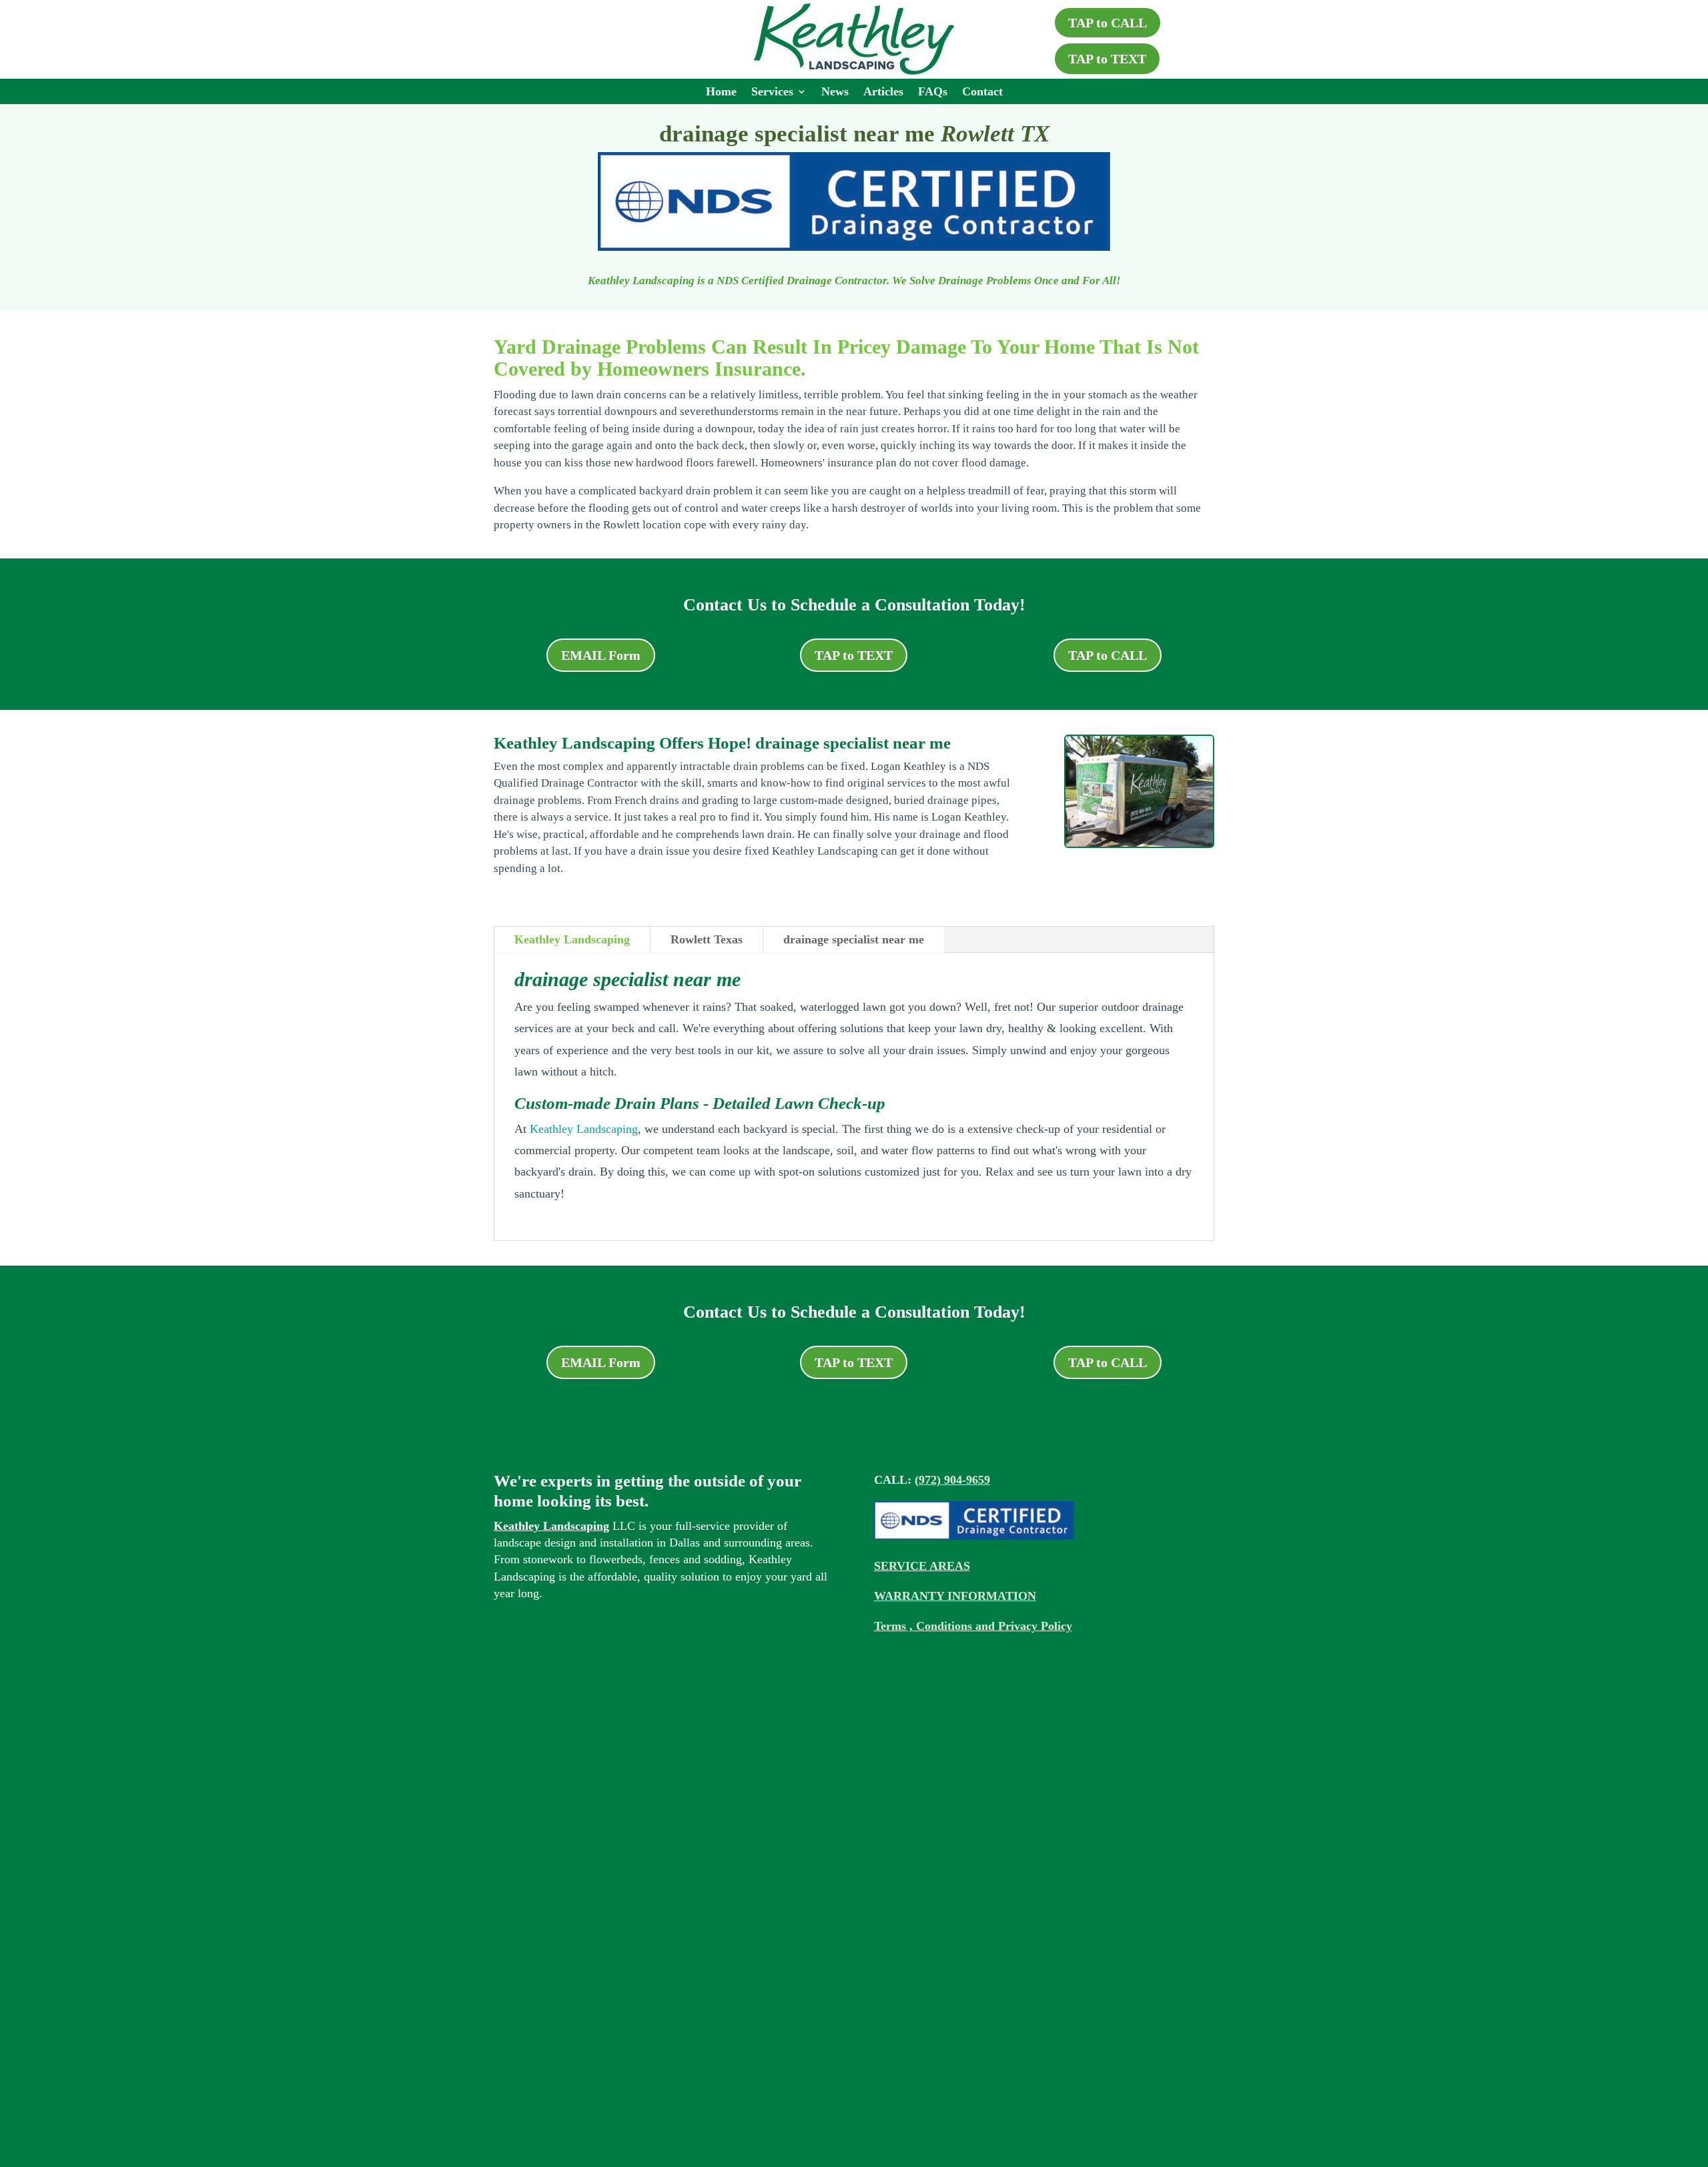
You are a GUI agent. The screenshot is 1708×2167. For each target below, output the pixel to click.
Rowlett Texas (707, 939)
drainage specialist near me (854, 939)
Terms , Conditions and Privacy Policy (973, 1626)
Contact (982, 92)
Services (772, 92)
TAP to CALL (1108, 23)
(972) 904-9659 (952, 1480)
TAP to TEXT (1107, 59)
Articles (883, 92)
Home (721, 92)
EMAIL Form (601, 655)
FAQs (933, 92)
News (835, 92)
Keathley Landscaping (572, 939)
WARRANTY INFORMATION (955, 1596)
